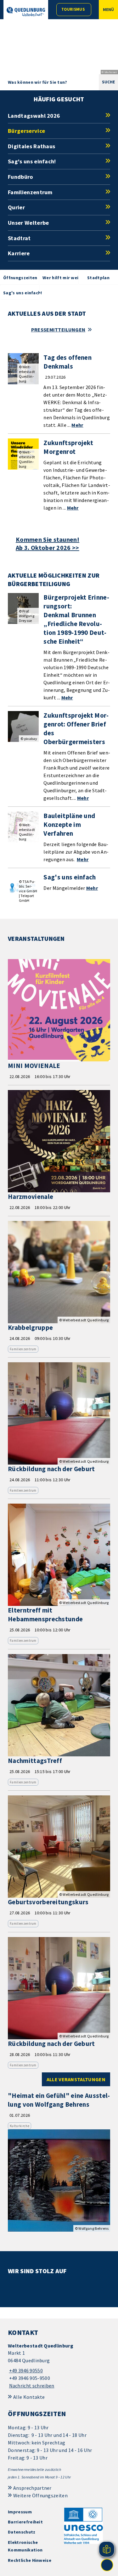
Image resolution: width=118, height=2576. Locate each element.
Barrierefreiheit (25, 2522)
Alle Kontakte (29, 2397)
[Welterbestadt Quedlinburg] (59, 2366)
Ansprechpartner (32, 2488)
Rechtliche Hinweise (30, 2560)
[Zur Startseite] (26, 12)
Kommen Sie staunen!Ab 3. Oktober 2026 (48, 544)
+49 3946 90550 (25, 2370)
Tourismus (73, 9)
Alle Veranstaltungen (76, 2079)
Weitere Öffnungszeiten (40, 2495)
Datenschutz (22, 2532)
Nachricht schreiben (32, 2386)
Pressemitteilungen (58, 330)
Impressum (20, 2512)
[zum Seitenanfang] (107, 2565)
